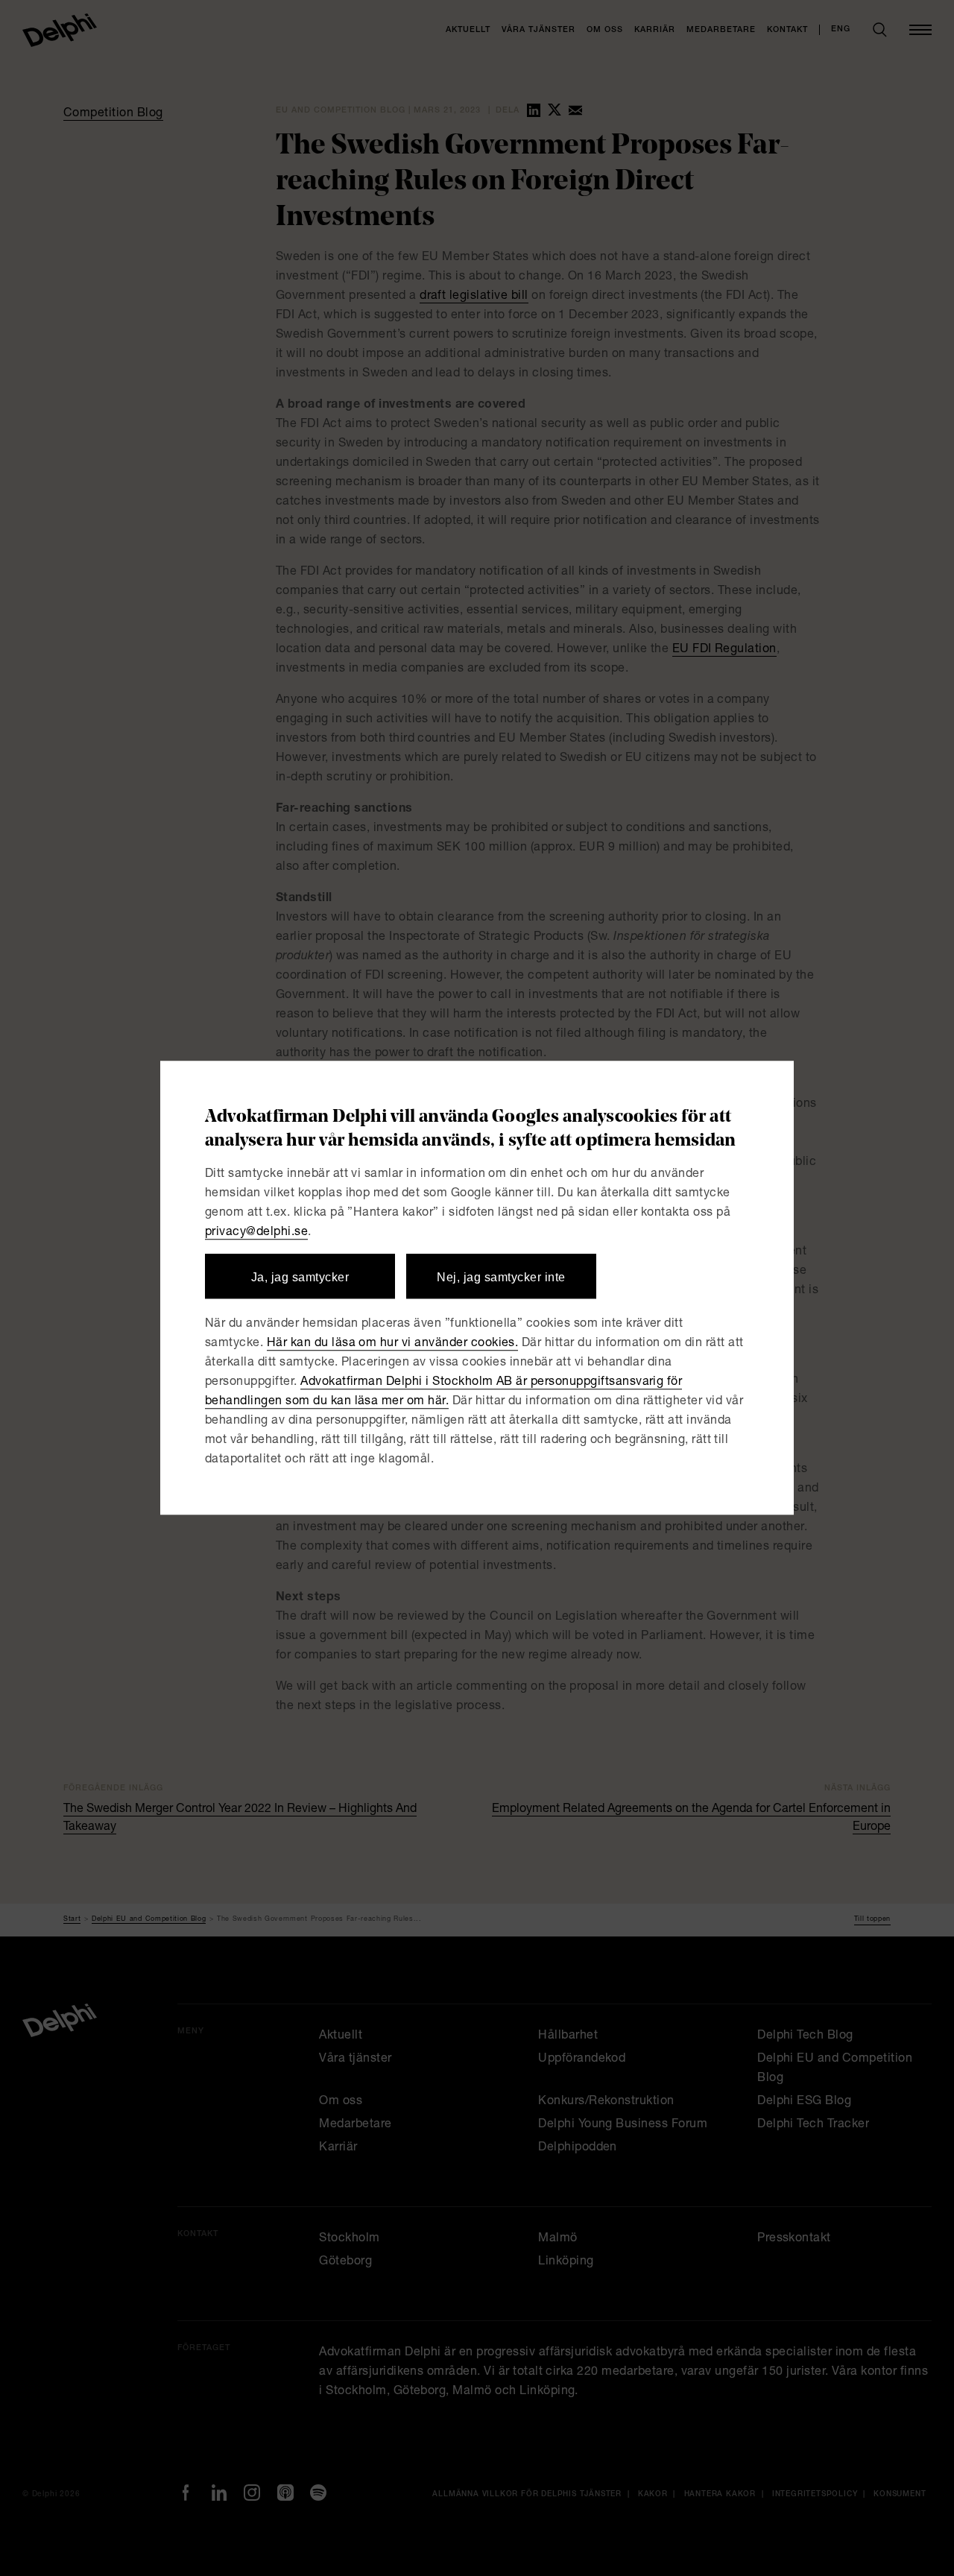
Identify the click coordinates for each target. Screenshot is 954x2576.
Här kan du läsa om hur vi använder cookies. (393, 1345)
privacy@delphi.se (256, 1233)
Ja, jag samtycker (300, 1277)
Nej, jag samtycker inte (501, 1277)
